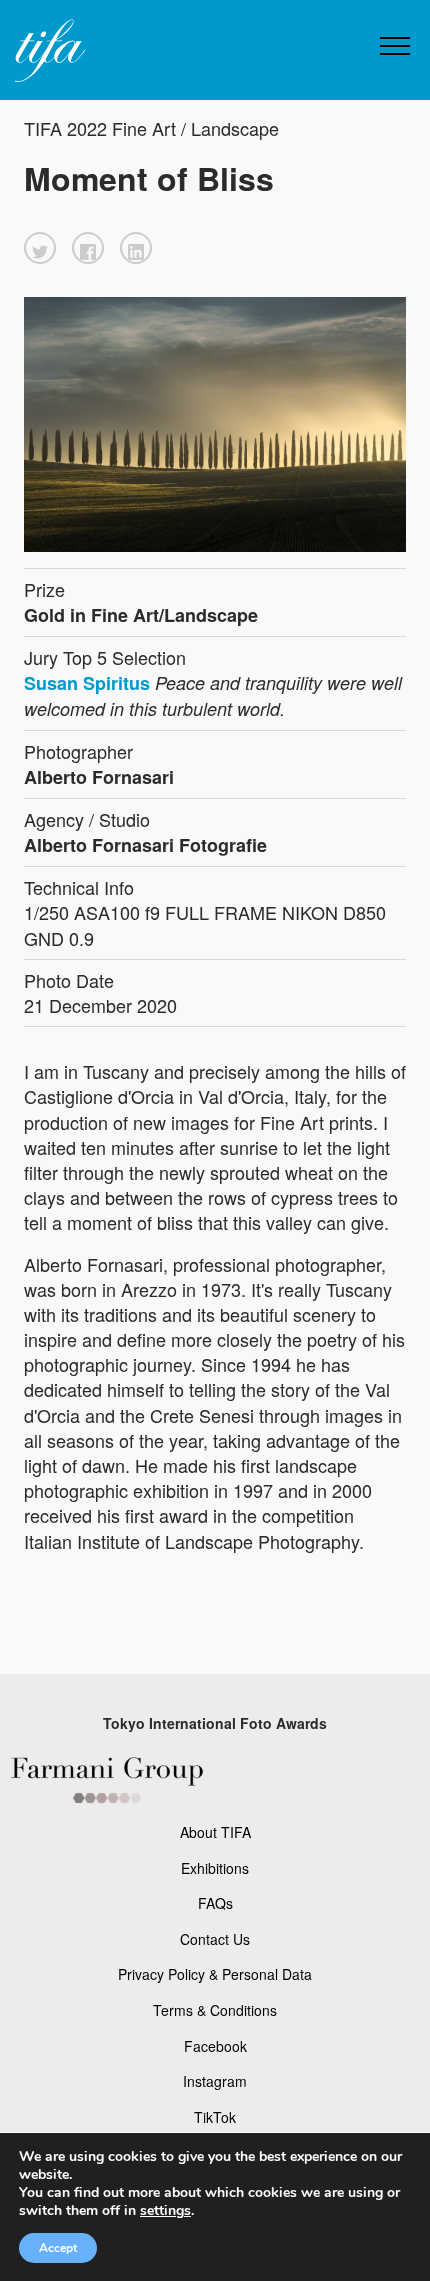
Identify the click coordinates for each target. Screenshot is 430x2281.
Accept (58, 2248)
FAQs (215, 1903)
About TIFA (215, 1832)
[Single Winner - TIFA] (48, 51)
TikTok (215, 2117)
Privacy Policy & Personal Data (215, 1974)
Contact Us (215, 1939)
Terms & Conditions (215, 2010)
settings (165, 2211)
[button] (40, 248)
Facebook (215, 2046)
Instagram (215, 2081)
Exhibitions (215, 1868)
